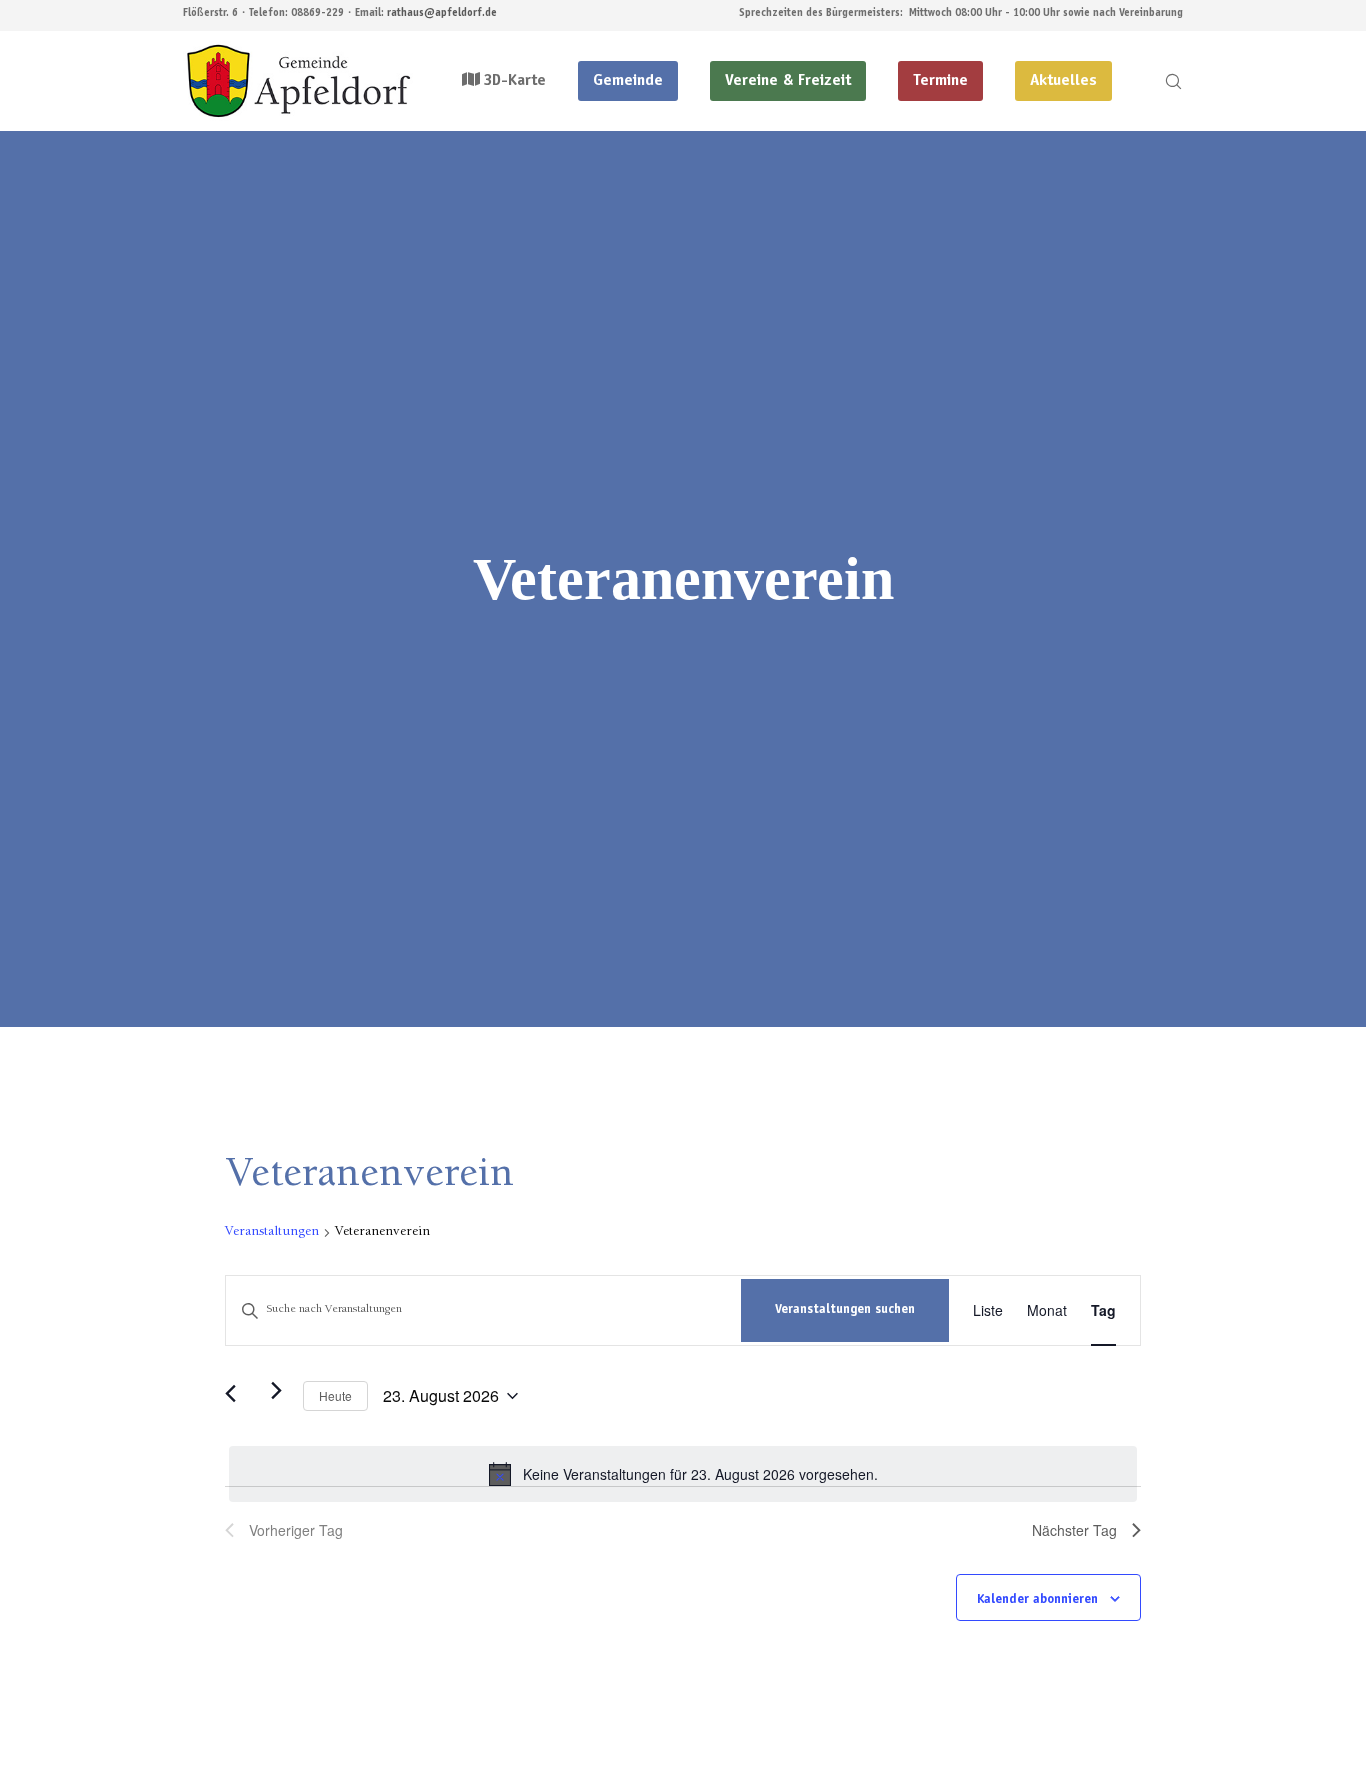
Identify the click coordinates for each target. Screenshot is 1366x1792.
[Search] (1160, 81)
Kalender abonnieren (1037, 1600)
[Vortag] (237, 1396)
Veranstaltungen (272, 1232)
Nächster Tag (1074, 1530)
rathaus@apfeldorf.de (442, 13)
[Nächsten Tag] (276, 1390)
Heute (335, 1395)
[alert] (683, 1474)
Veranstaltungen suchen (845, 1310)
